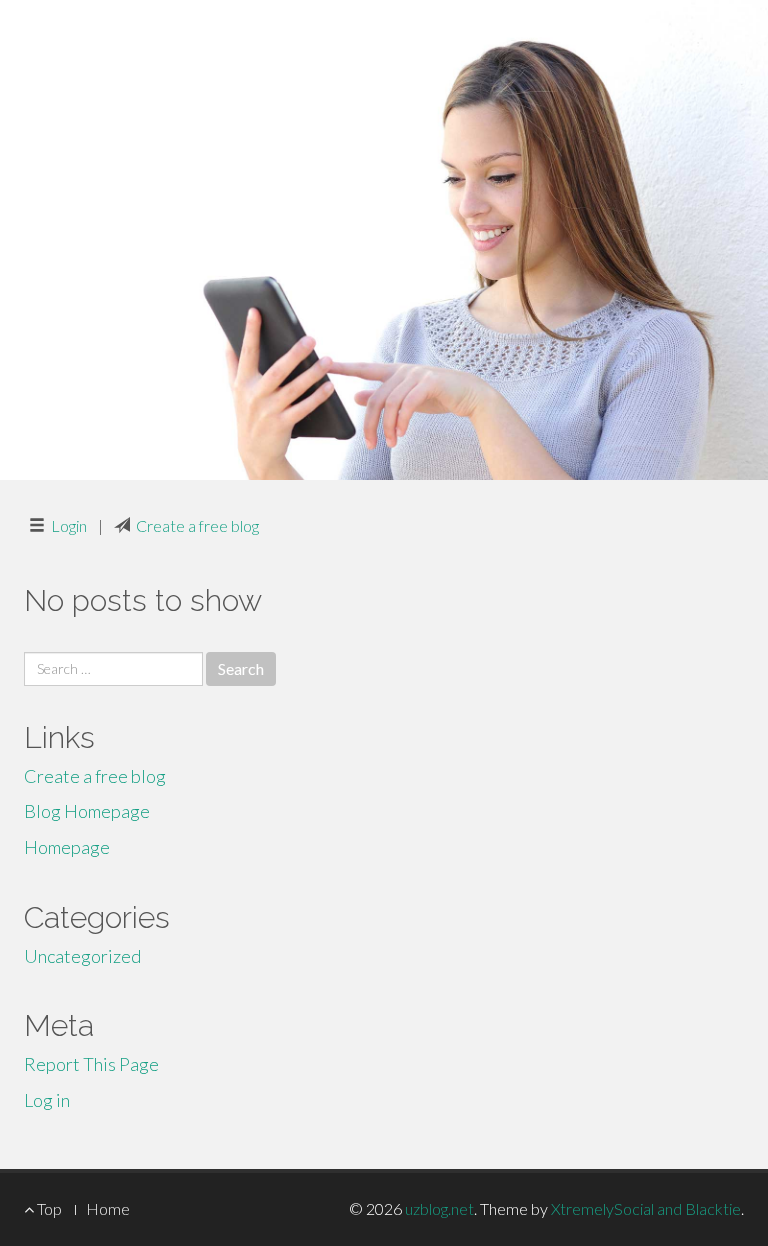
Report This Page (91, 1064)
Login (69, 525)
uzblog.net (439, 1208)
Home (108, 1208)
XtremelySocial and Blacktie (646, 1208)
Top (48, 1208)
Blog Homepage (87, 811)
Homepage (67, 847)
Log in (47, 1100)
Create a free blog (197, 525)
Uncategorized (82, 956)
